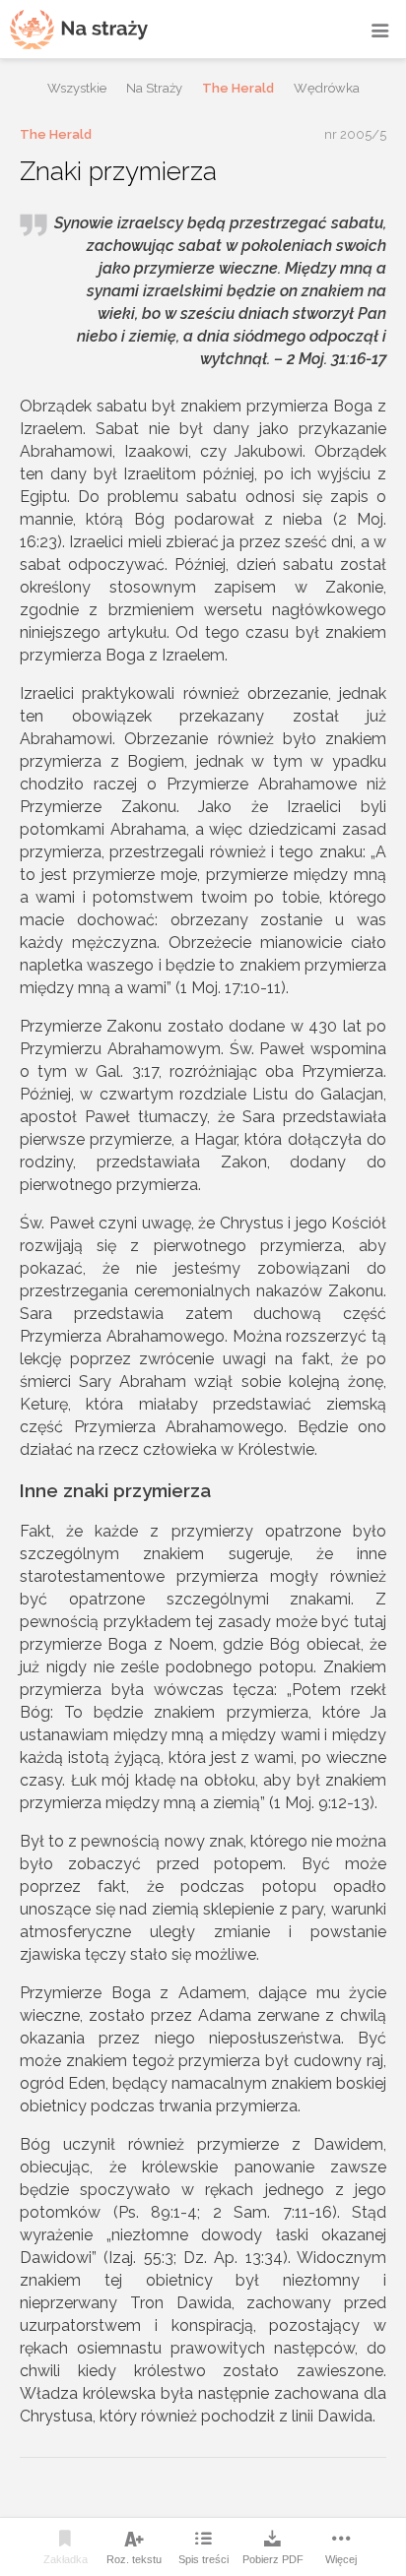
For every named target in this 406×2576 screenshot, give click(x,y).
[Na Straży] (79, 29)
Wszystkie (77, 88)
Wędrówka (327, 88)
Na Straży (154, 88)
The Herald (238, 88)
